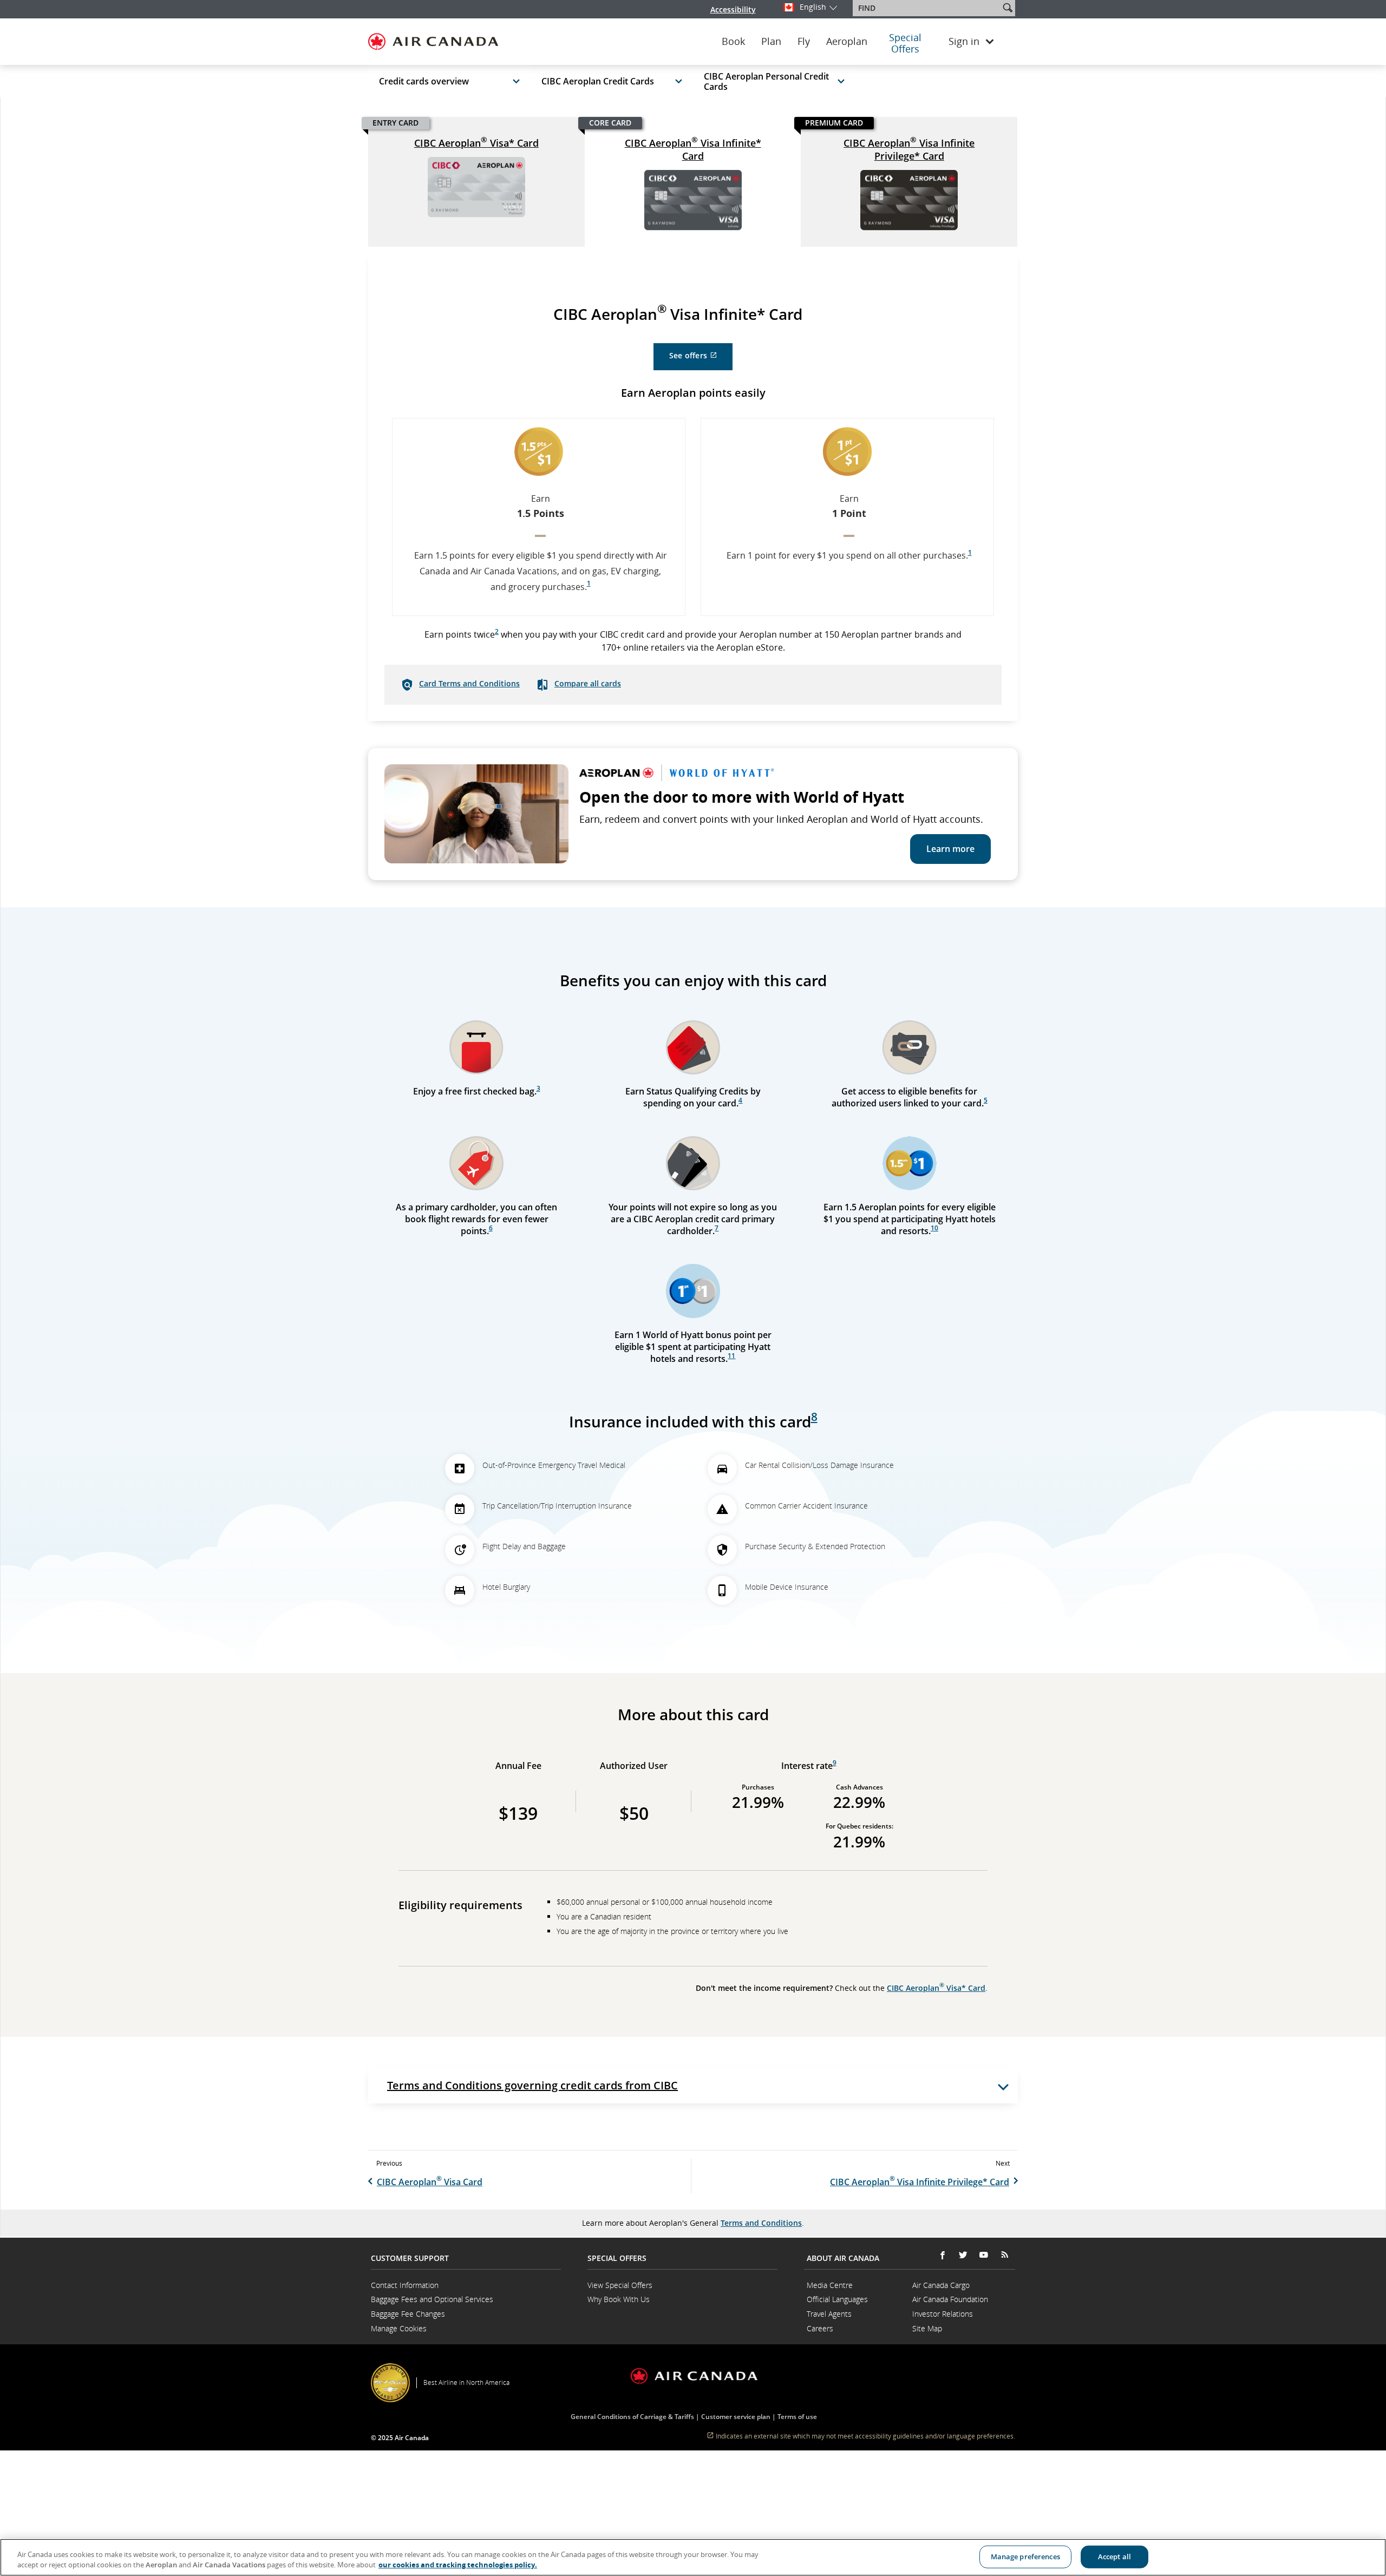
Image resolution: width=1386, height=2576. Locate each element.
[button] (1008, 8)
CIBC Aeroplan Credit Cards (598, 81)
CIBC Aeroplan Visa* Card (476, 142)
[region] (693, 2557)
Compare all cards (588, 683)
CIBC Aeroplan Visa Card (430, 2182)
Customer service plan (736, 2417)
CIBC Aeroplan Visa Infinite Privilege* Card (909, 149)
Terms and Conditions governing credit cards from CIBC (532, 2085)
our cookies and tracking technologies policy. (458, 2565)
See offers (701, 360)
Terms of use (797, 2417)
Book (733, 42)
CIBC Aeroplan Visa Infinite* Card (693, 149)
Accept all (1114, 2557)
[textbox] (927, 8)
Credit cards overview (424, 81)
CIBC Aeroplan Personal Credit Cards (766, 81)
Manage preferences (1025, 2557)
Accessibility (733, 9)
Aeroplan (847, 42)
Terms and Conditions (761, 2223)
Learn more (950, 849)
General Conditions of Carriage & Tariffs (632, 2417)
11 (731, 1356)
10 (934, 1228)
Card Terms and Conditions (469, 683)
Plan (771, 42)
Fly (804, 42)
